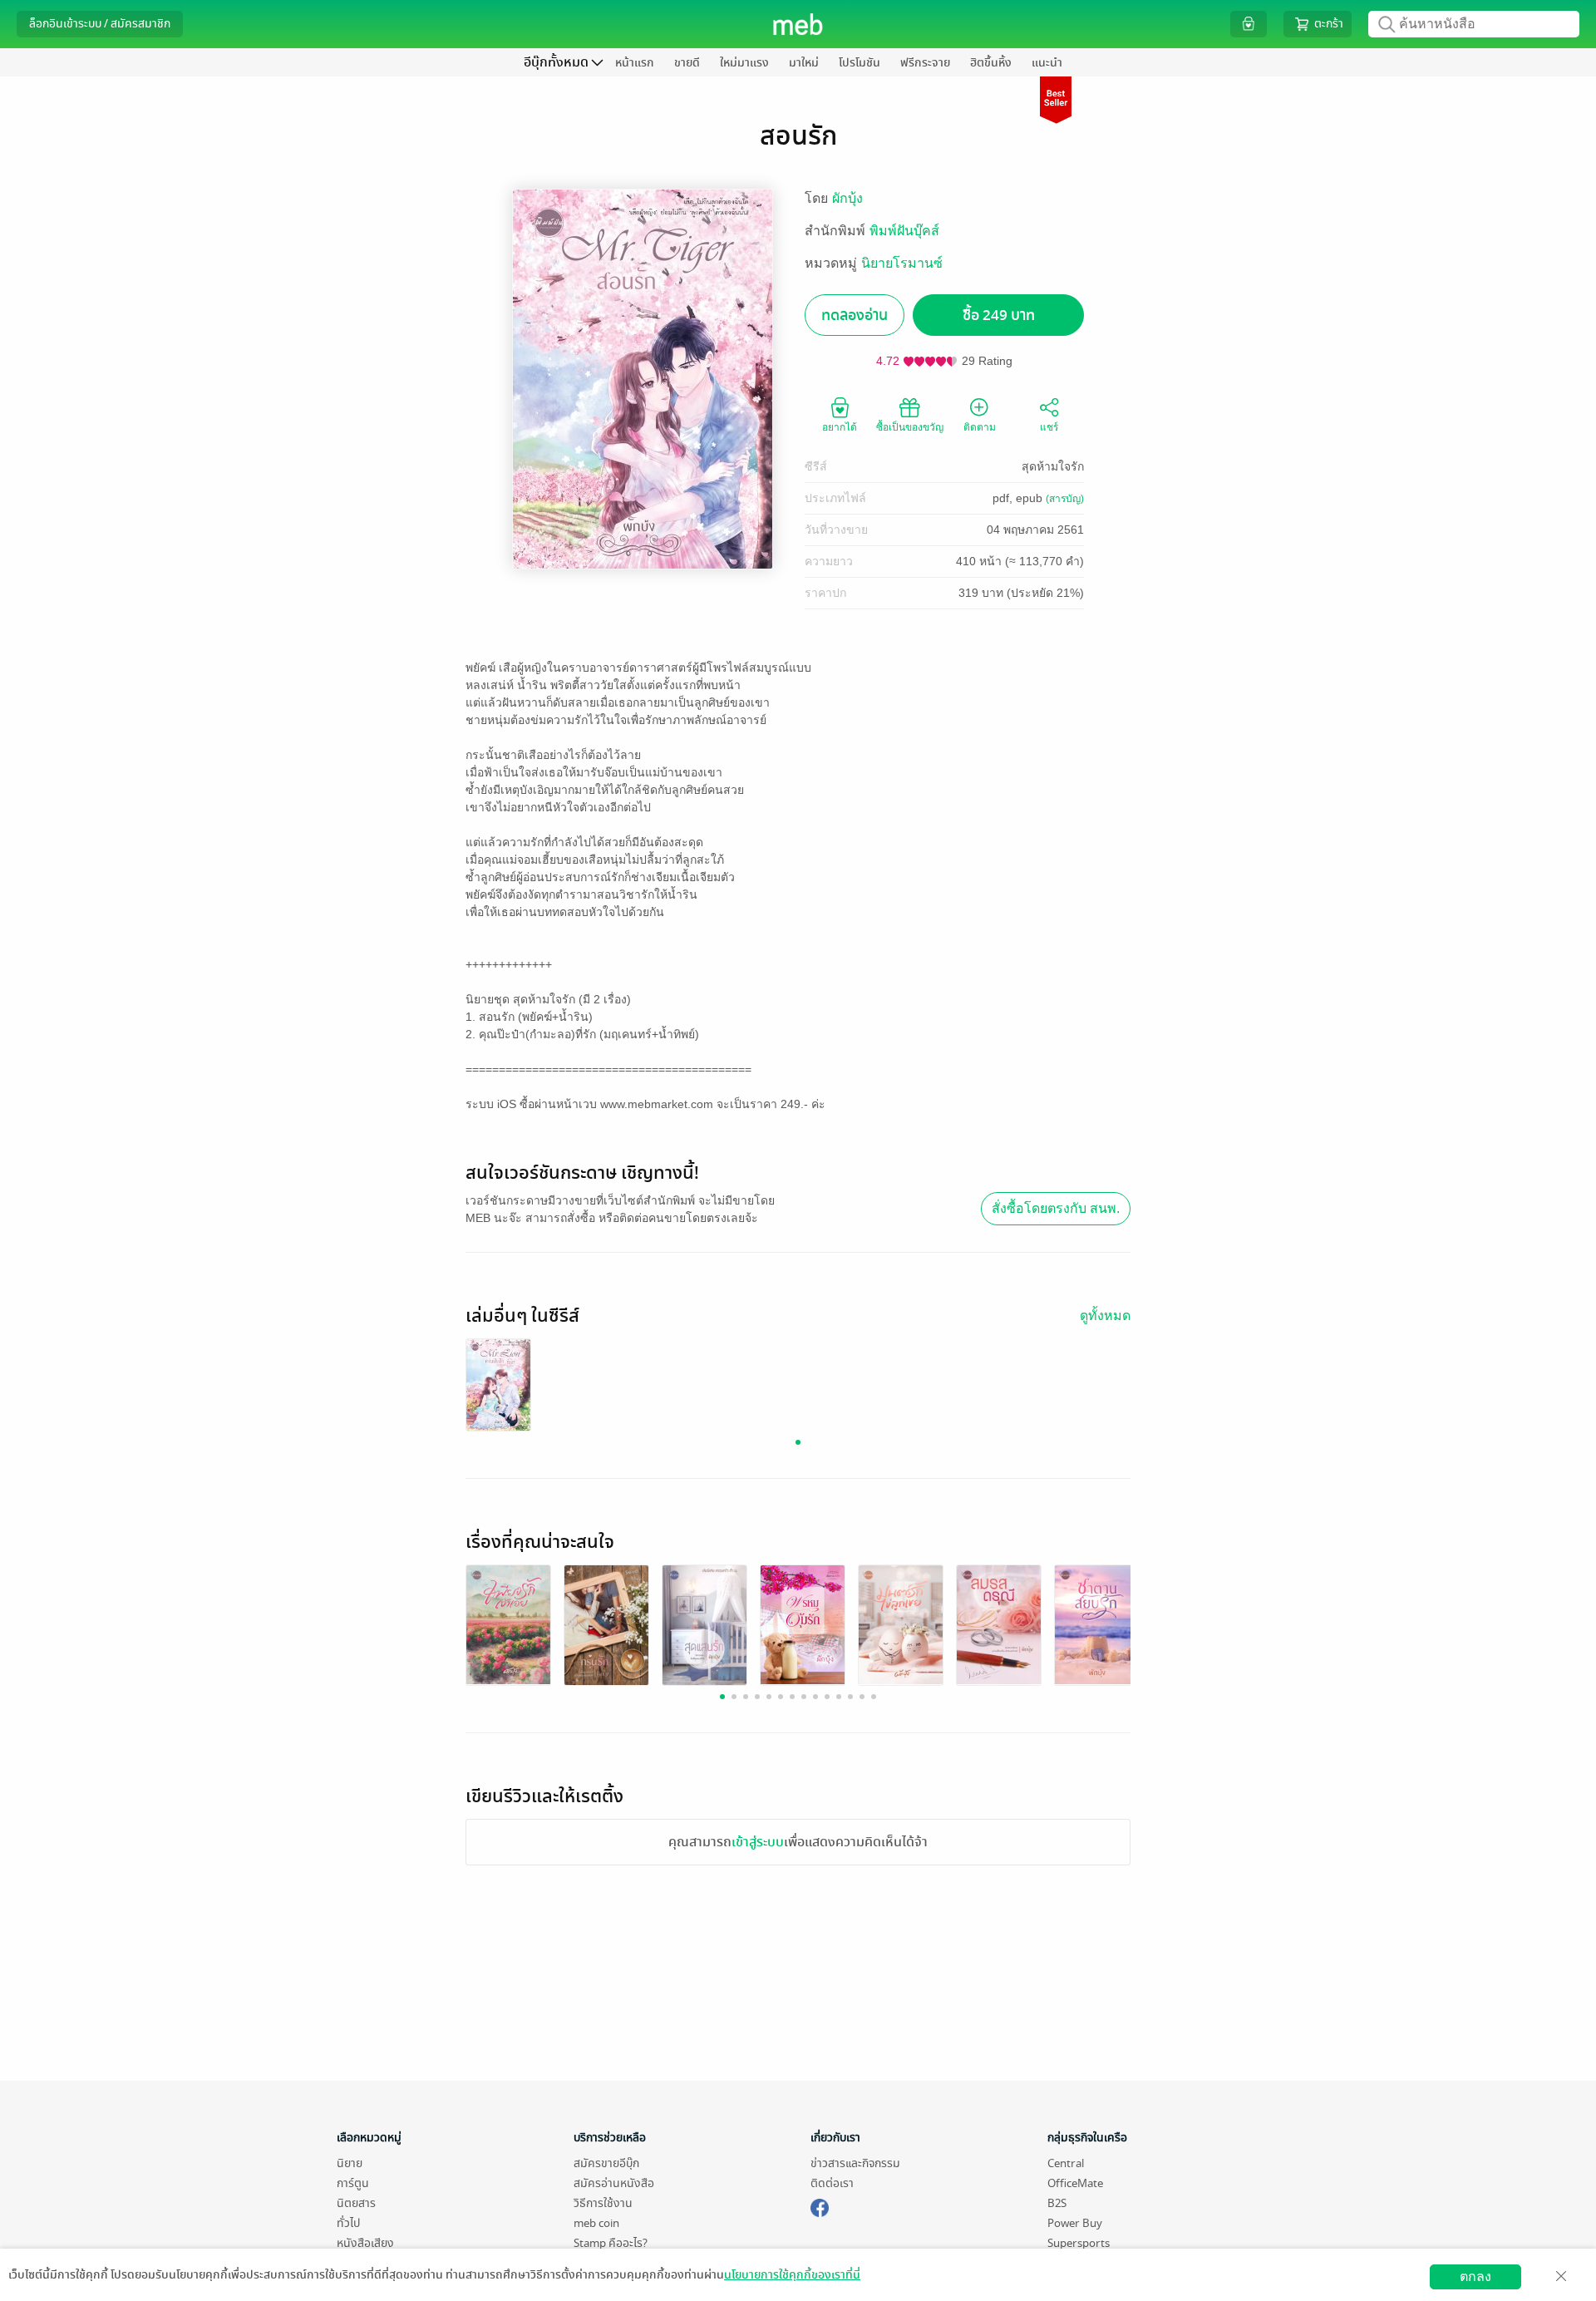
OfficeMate (1075, 2183)
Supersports (1079, 2243)
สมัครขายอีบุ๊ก (606, 2163)
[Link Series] (498, 1385)
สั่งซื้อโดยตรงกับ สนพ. (1056, 1208)
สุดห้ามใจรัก (1053, 466)
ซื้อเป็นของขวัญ (910, 427)
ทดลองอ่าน (855, 315)
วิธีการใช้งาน (603, 2203)
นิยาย (350, 2163)
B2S (1057, 2203)
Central (1066, 2163)
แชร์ (1049, 427)
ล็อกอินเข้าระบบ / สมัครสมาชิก (100, 24)
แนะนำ (1047, 63)
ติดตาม (980, 427)
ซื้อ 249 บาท (999, 315)
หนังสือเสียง (365, 2243)
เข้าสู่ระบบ (758, 1842)
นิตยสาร (356, 2203)
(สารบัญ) (1065, 499)
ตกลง (1475, 2276)
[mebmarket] (820, 2205)
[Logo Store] (798, 24)
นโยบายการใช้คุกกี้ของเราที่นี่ (792, 2275)
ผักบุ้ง (847, 198)
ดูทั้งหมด (1105, 1316)
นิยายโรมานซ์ (902, 263)
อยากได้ (840, 427)
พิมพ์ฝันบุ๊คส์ (904, 231)
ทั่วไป (348, 2223)
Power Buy (1075, 2223)
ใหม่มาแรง (744, 63)
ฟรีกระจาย (925, 63)
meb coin (596, 2223)
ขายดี (687, 63)
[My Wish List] (1249, 24)
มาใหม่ (804, 63)
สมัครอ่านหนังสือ (614, 2183)
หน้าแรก (635, 63)
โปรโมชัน (860, 63)
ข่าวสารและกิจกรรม (855, 2163)
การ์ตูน (353, 2183)
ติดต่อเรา (832, 2183)
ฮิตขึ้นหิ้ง (991, 63)
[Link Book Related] (508, 1624)
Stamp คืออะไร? (611, 2243)
